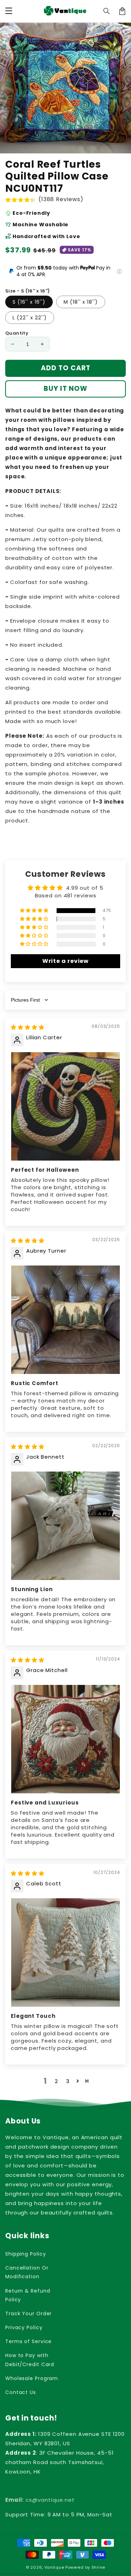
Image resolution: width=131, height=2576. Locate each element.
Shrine (98, 2567)
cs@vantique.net (40, 2500)
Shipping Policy (26, 2254)
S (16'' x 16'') (29, 302)
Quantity (17, 333)
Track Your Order (28, 2313)
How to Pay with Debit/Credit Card (30, 2360)
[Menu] (9, 11)
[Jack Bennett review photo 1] (65, 1526)
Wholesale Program (32, 2378)
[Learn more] (119, 271)
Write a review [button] (66, 961)
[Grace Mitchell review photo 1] (65, 1739)
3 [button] (68, 2081)
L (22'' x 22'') (30, 318)
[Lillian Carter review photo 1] (65, 1106)
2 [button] (56, 2081)
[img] (28, 1027)
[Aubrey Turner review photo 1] (65, 1320)
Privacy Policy (24, 2327)
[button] (107, 11)
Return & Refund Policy (28, 2295)
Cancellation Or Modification (27, 2272)
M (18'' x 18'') (81, 302)
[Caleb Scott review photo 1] (65, 1952)
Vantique (54, 2567)
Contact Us (21, 2392)
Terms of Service (28, 2341)
